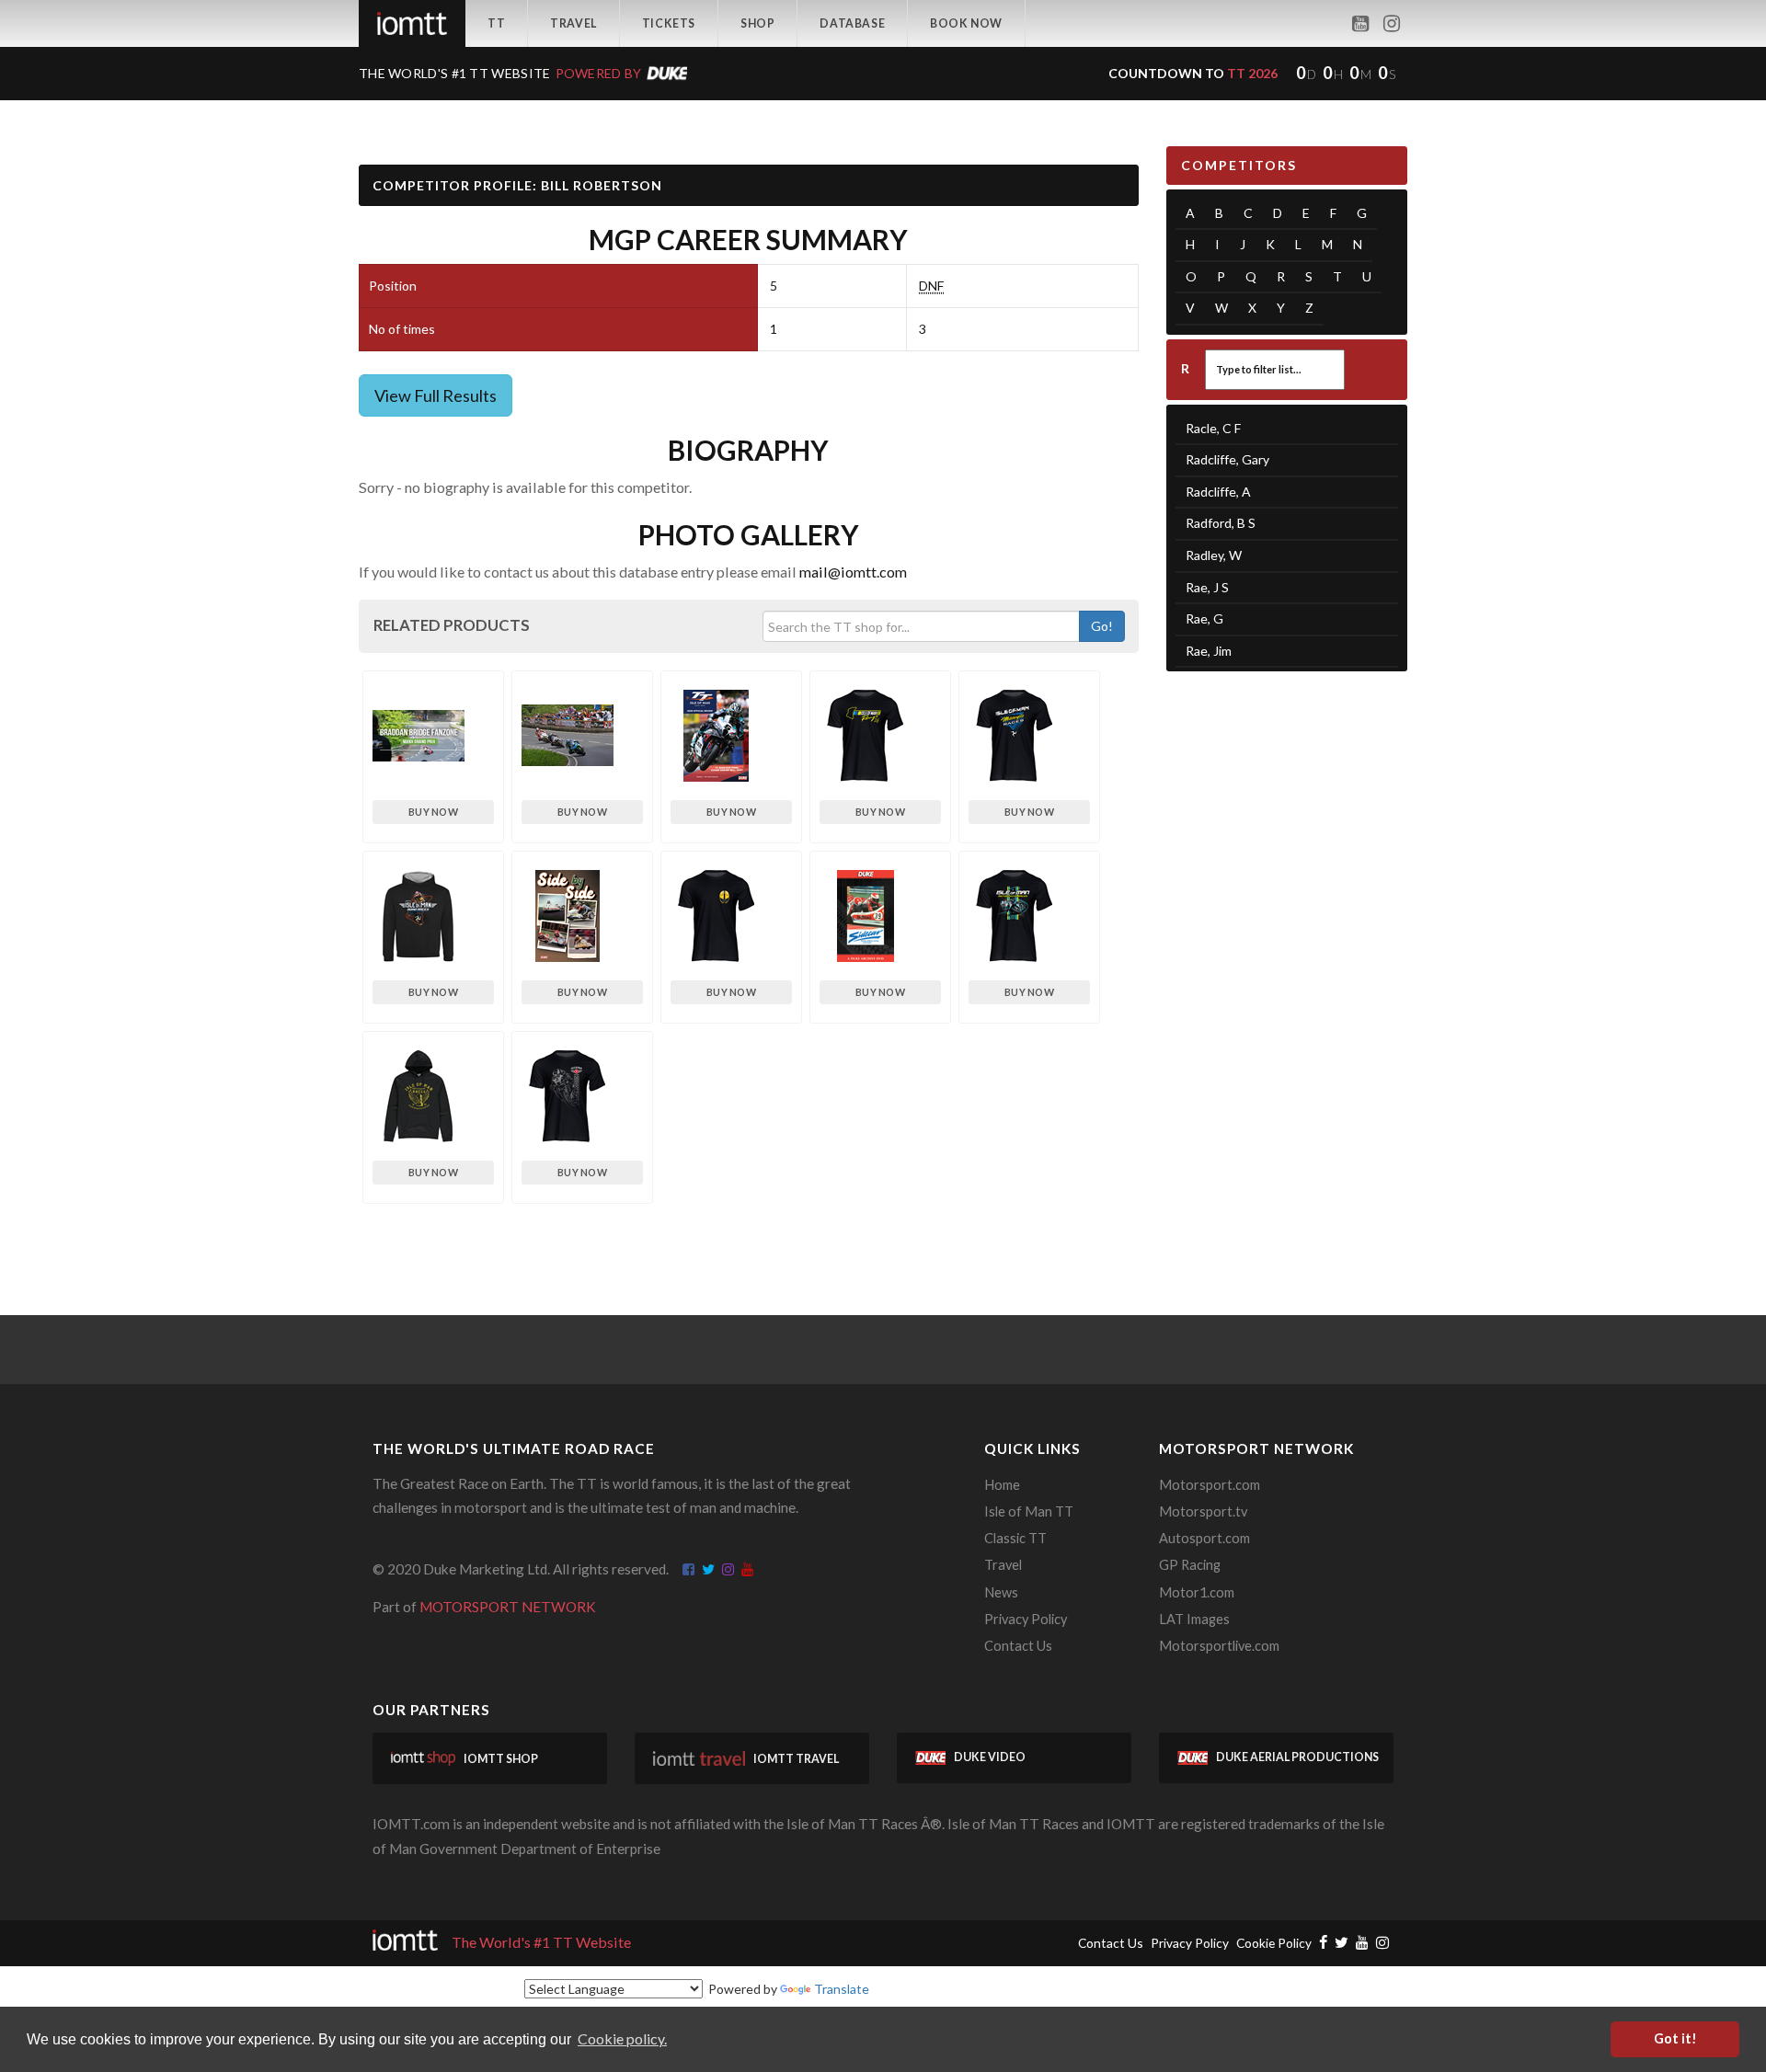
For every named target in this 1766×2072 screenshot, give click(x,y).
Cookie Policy (1274, 1943)
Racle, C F (1213, 428)
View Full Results (436, 395)
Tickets (669, 23)
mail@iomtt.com (853, 572)
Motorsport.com (1210, 1485)
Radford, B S (1221, 523)
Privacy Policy (1026, 1619)
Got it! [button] (1675, 2038)
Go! (1102, 626)
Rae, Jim (1209, 651)
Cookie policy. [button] (622, 2038)
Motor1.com (1197, 1592)
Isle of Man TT (1029, 1511)
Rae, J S (1207, 587)
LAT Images (1194, 1619)
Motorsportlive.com (1219, 1646)
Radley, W (1214, 555)
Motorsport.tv (1203, 1511)
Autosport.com (1204, 1538)
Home (1002, 1485)
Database (852, 23)
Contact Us (1018, 1646)
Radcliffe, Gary (1227, 459)
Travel (573, 23)
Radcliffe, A (1218, 492)
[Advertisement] (1287, 970)
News (1001, 1592)
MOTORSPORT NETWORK (508, 1607)
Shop (757, 23)
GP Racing (1190, 1565)
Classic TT (1015, 1538)
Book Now (966, 23)
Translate (842, 1989)
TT (496, 23)
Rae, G (1204, 618)
